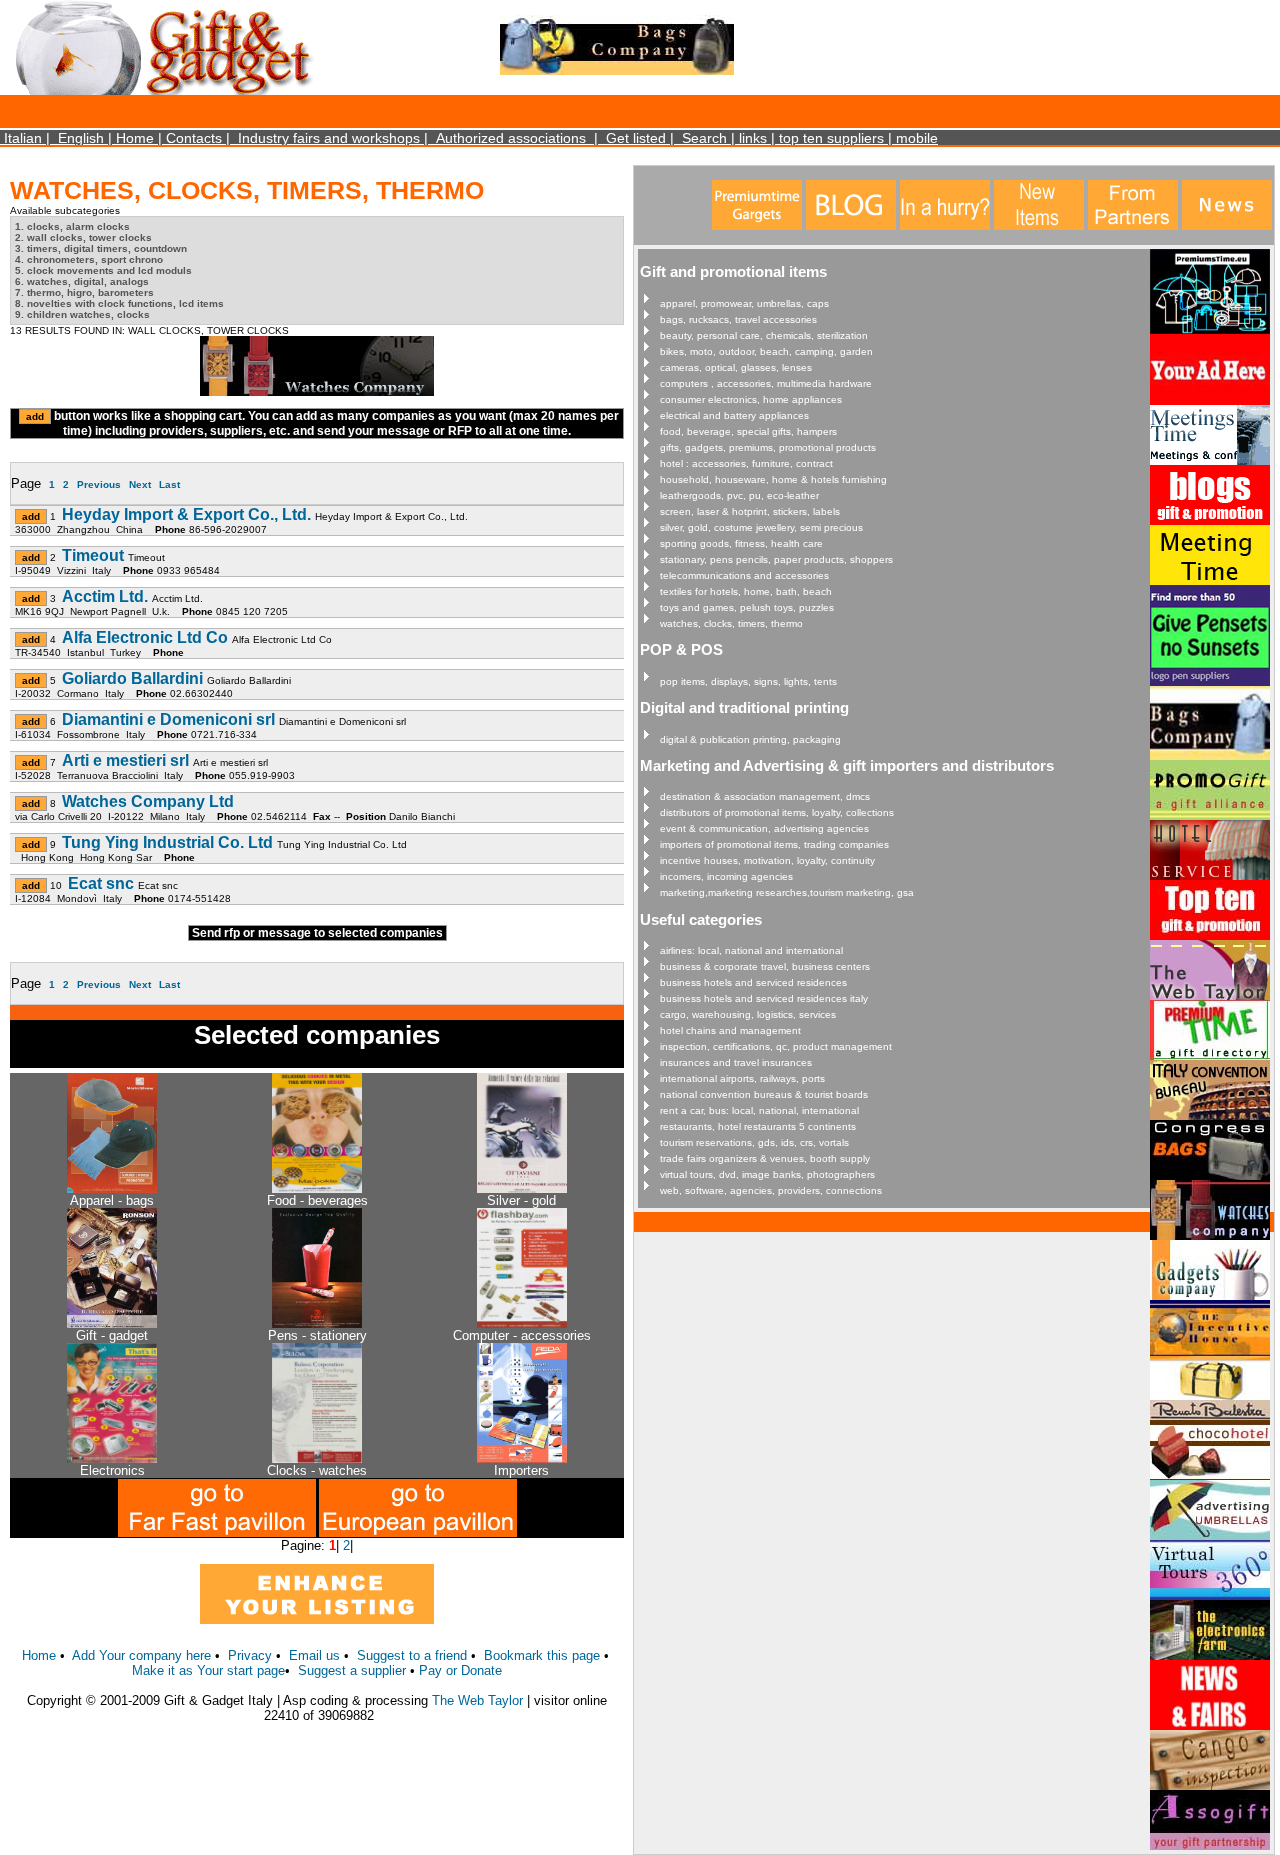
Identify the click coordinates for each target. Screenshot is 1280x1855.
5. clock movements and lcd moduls (103, 270)
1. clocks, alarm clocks (72, 226)
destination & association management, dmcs (765, 796)
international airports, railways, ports (742, 1078)
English (81, 138)
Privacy (250, 1655)
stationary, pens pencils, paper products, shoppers (776, 559)
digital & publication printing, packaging (750, 739)
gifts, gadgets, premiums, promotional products (768, 447)
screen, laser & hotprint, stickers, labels (750, 511)
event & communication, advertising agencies (764, 828)
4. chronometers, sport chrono (89, 259)
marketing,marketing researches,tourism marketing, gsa (787, 892)
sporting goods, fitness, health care (741, 543)
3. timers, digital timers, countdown (101, 248)
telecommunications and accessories (744, 575)
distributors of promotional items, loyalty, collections (777, 812)
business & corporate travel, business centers (765, 966)
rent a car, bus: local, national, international (759, 1110)
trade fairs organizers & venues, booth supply (765, 1158)
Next (140, 484)
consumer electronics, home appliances (751, 399)
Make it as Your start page (208, 1670)
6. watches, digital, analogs (82, 281)
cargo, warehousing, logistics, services (748, 1014)
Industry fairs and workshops (329, 138)
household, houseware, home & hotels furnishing (773, 479)
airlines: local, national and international (751, 950)
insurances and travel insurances (736, 1062)
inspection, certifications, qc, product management (776, 1046)
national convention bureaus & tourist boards (764, 1094)
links (753, 138)
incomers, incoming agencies (726, 876)
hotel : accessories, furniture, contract (746, 463)
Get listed (636, 138)
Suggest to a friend (412, 1655)
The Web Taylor (477, 1700)
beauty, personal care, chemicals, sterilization (764, 335)
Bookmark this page (542, 1655)
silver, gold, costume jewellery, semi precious (761, 527)
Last (169, 484)
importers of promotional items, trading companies (774, 844)
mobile (917, 138)
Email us (314, 1655)
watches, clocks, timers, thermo (731, 623)
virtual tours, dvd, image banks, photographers (767, 1174)
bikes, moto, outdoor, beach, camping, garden (766, 351)
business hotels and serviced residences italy (764, 998)
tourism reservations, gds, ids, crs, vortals (754, 1142)
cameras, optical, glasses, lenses (736, 367)
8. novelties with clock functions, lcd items (119, 303)
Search (704, 138)
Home (135, 138)
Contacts (194, 138)
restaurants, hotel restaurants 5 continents (758, 1126)
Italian (23, 138)
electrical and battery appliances (734, 415)
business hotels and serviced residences (753, 982)
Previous (99, 484)
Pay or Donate (460, 1670)
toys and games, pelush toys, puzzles (747, 607)
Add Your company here (141, 1655)
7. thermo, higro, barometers (84, 292)
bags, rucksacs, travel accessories (738, 319)
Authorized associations (511, 138)
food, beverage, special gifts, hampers (748, 431)
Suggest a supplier (354, 1670)
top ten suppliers (831, 138)
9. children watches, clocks (82, 314)
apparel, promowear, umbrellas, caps (744, 303)
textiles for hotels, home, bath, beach (746, 591)
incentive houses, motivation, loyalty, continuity (767, 860)
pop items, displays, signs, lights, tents (748, 681)
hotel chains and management (730, 1030)
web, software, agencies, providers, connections (771, 1190)
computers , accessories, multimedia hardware (766, 383)
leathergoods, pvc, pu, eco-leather (739, 495)
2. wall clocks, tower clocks (83, 237)
